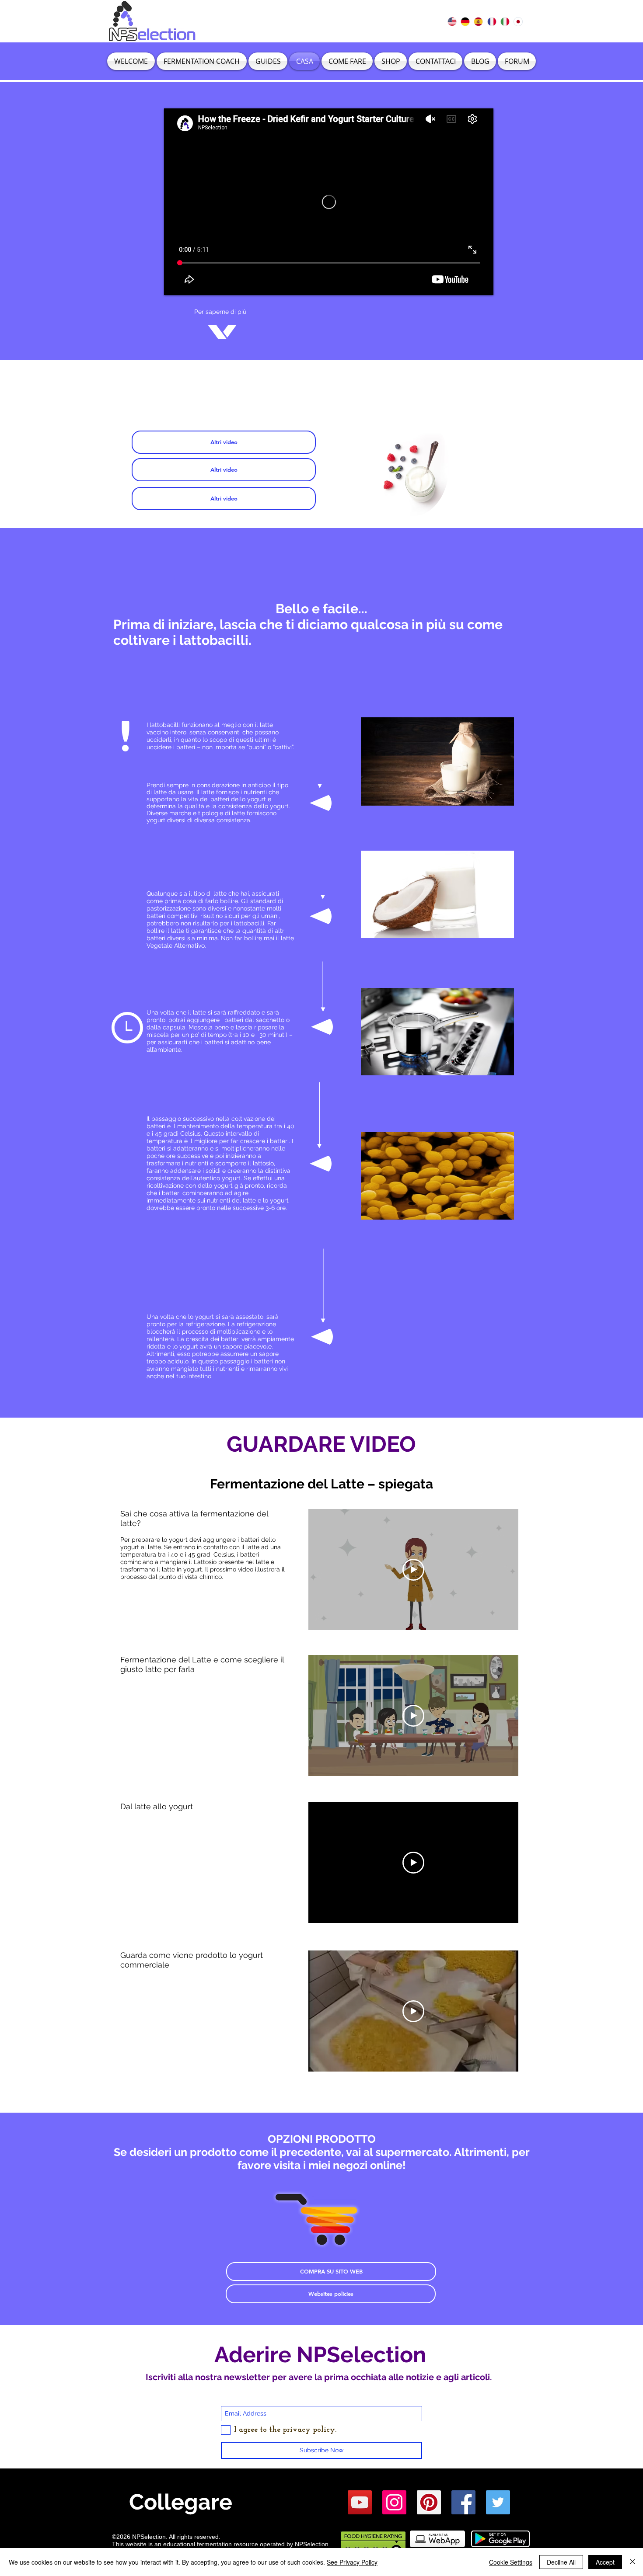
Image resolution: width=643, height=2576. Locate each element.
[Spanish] (478, 21)
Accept (605, 2562)
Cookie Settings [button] (511, 2562)
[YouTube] (360, 2502)
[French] (491, 21)
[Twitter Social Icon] (498, 2502)
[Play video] (413, 1570)
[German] (465, 21)
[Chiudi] (633, 2562)
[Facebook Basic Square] (463, 2502)
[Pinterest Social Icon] (429, 2502)
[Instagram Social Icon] (394, 2502)
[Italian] (505, 21)
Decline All (561, 2562)
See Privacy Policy (352, 2562)
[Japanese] (518, 21)
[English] (452, 21)
